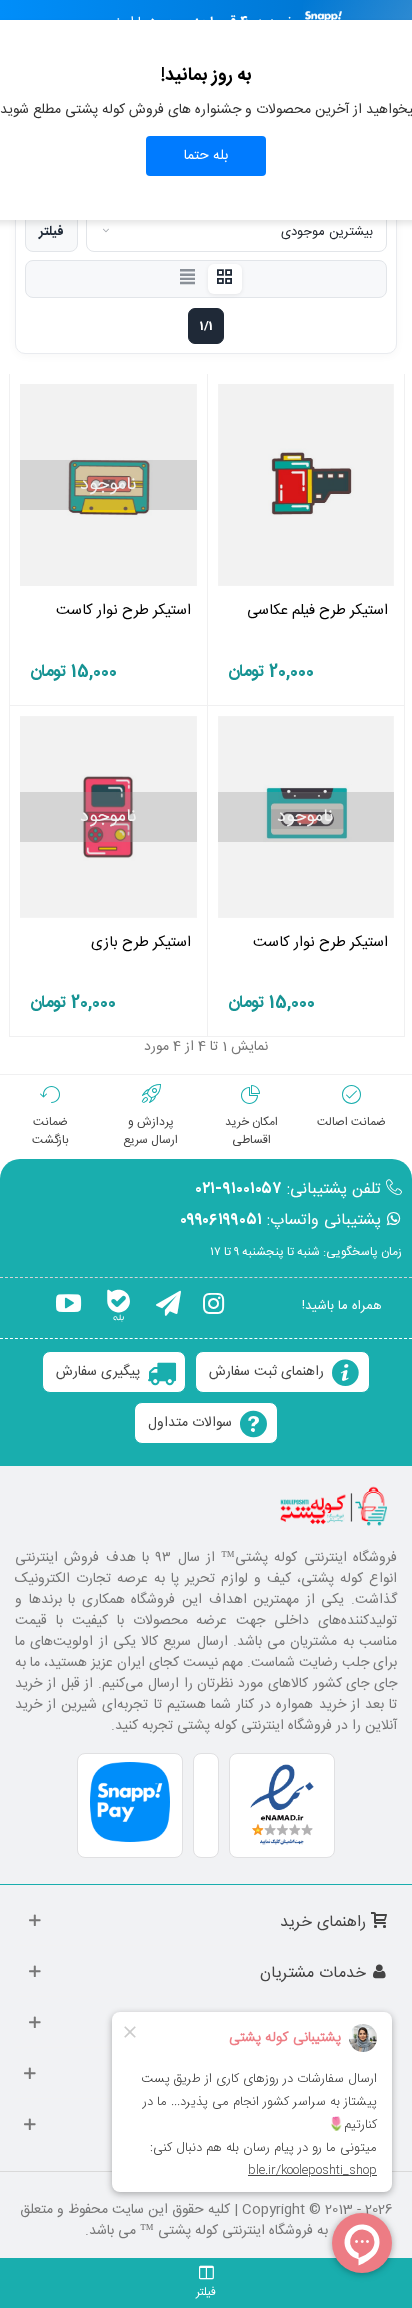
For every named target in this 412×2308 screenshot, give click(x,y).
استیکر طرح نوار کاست (123, 610)
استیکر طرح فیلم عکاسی (317, 610)
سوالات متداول (190, 1423)
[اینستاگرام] (213, 1307)
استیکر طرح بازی (141, 942)
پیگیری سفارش (98, 1372)
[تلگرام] (168, 1307)
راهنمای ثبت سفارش (266, 1372)
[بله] (118, 1307)
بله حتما (206, 156)
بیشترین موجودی (327, 232)
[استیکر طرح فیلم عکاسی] (306, 485)
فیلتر (51, 232)
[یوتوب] (68, 1307)
